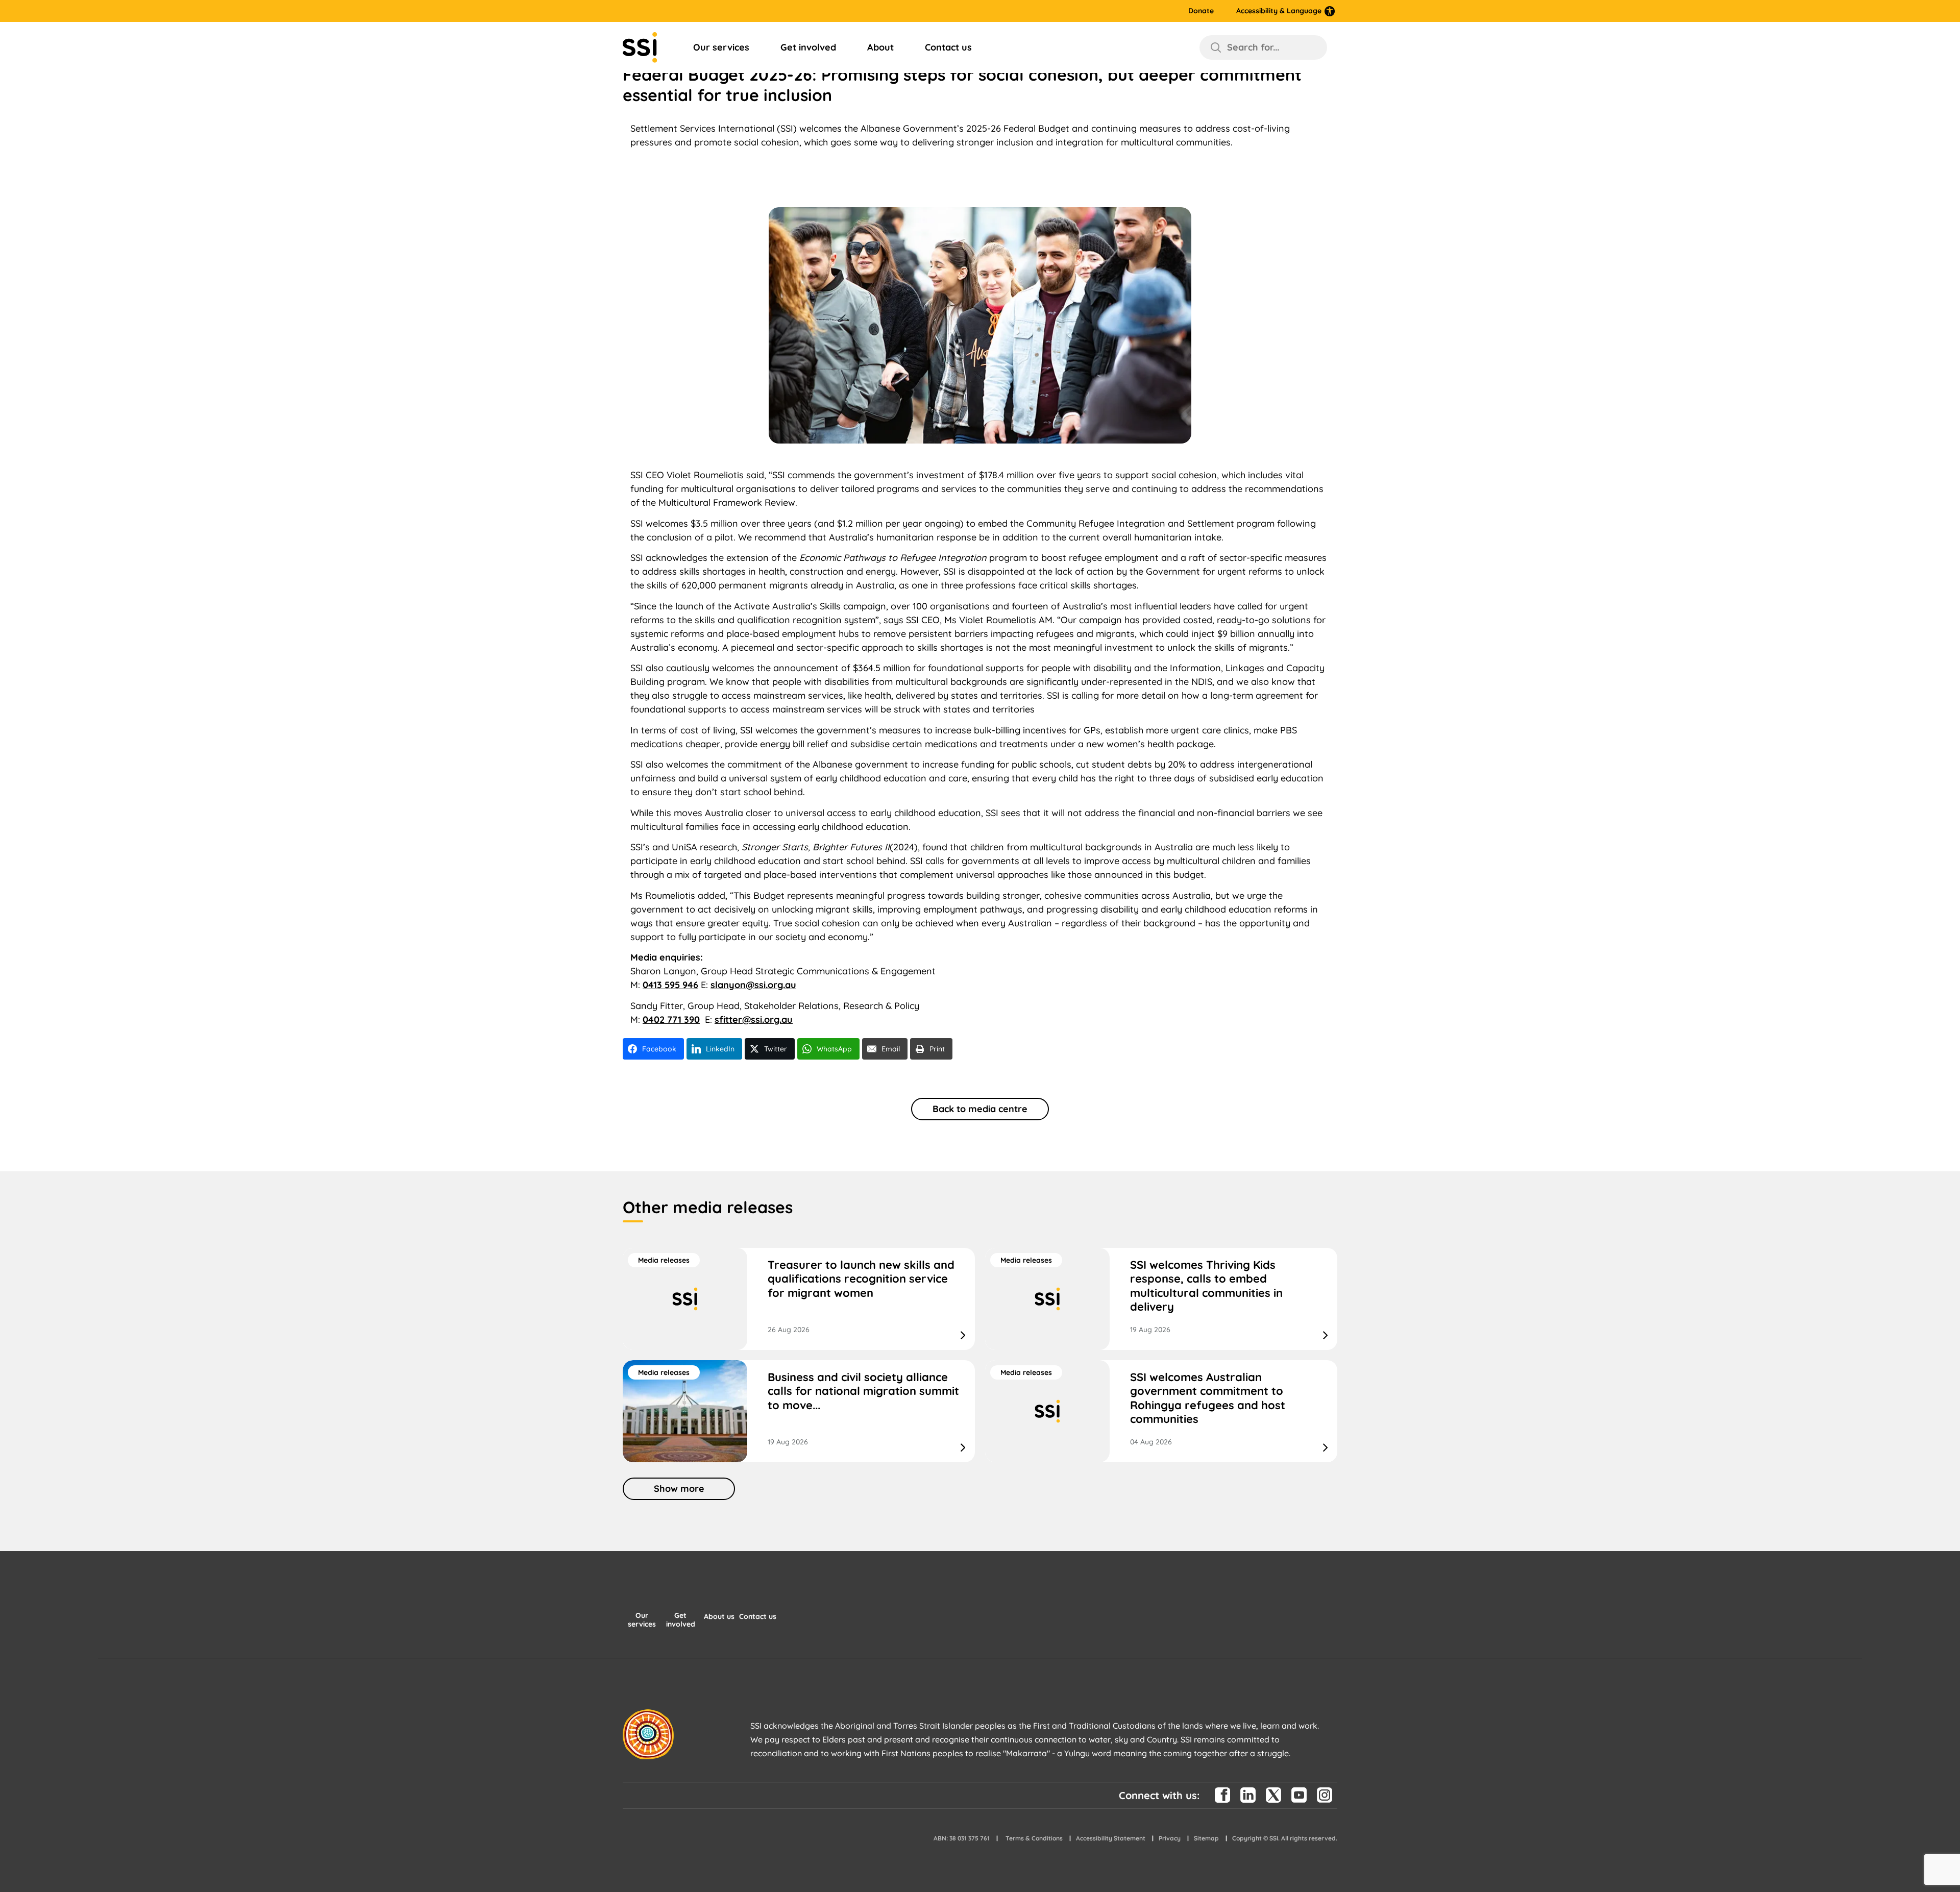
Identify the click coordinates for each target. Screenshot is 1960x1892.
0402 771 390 (671, 1019)
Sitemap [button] (1206, 1838)
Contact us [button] (758, 1617)
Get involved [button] (681, 1620)
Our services (721, 47)
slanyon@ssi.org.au (753, 985)
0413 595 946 (670, 985)
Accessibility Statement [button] (1111, 1838)
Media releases (664, 1260)
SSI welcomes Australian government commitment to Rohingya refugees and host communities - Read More (1161, 1411)
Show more (679, 1489)
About (880, 47)
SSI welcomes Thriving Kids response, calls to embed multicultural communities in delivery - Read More (1161, 1299)
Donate (1201, 11)
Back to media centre (980, 1109)
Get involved (808, 47)
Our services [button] (642, 1620)
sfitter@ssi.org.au (754, 1019)
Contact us (948, 47)
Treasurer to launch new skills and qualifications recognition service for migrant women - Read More (799, 1299)
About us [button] (719, 1617)
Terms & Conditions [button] (1034, 1838)
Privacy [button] (1170, 1838)
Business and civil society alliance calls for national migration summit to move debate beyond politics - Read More (799, 1411)
